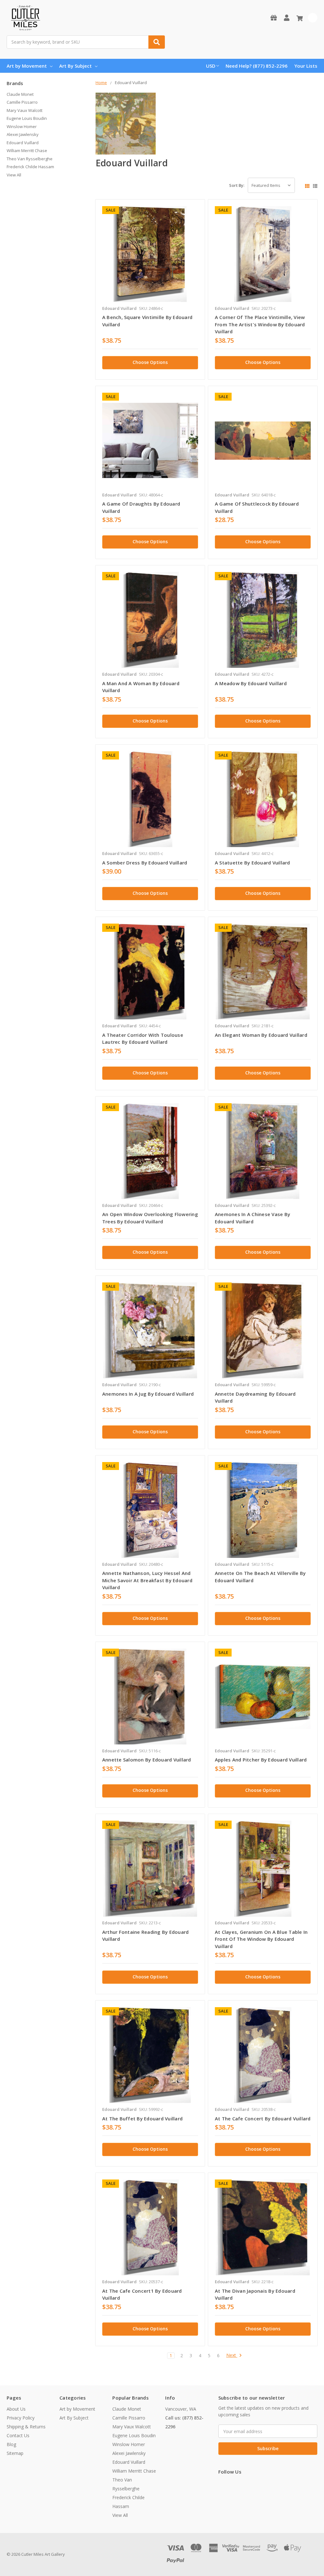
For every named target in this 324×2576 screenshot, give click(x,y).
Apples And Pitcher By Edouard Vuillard (261, 1760)
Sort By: (237, 185)
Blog (11, 2444)
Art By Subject (75, 66)
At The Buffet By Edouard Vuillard (142, 2118)
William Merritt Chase (27, 151)
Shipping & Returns (26, 2427)
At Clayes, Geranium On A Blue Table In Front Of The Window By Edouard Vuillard (261, 1939)
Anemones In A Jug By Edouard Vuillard (148, 1394)
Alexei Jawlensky (23, 134)
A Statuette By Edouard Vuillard (252, 863)
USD (211, 66)
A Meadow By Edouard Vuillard (251, 683)
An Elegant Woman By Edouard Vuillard (261, 1035)
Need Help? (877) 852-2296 (257, 66)
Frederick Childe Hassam (30, 167)
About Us (16, 2409)
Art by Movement (27, 66)
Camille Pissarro (22, 102)
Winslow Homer (22, 126)
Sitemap (15, 2453)
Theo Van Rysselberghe (30, 159)
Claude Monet (20, 94)
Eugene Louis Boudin (27, 118)
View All (14, 175)
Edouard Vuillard (23, 143)
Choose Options (150, 362)
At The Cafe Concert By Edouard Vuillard (263, 2118)
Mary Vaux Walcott (25, 110)
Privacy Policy (21, 2418)
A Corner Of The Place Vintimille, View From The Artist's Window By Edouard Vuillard (260, 324)
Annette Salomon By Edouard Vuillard (147, 1760)
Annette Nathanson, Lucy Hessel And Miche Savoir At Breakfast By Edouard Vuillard (147, 1580)
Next (232, 2355)
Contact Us (18, 2435)
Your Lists (306, 66)
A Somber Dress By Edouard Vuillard (145, 863)
